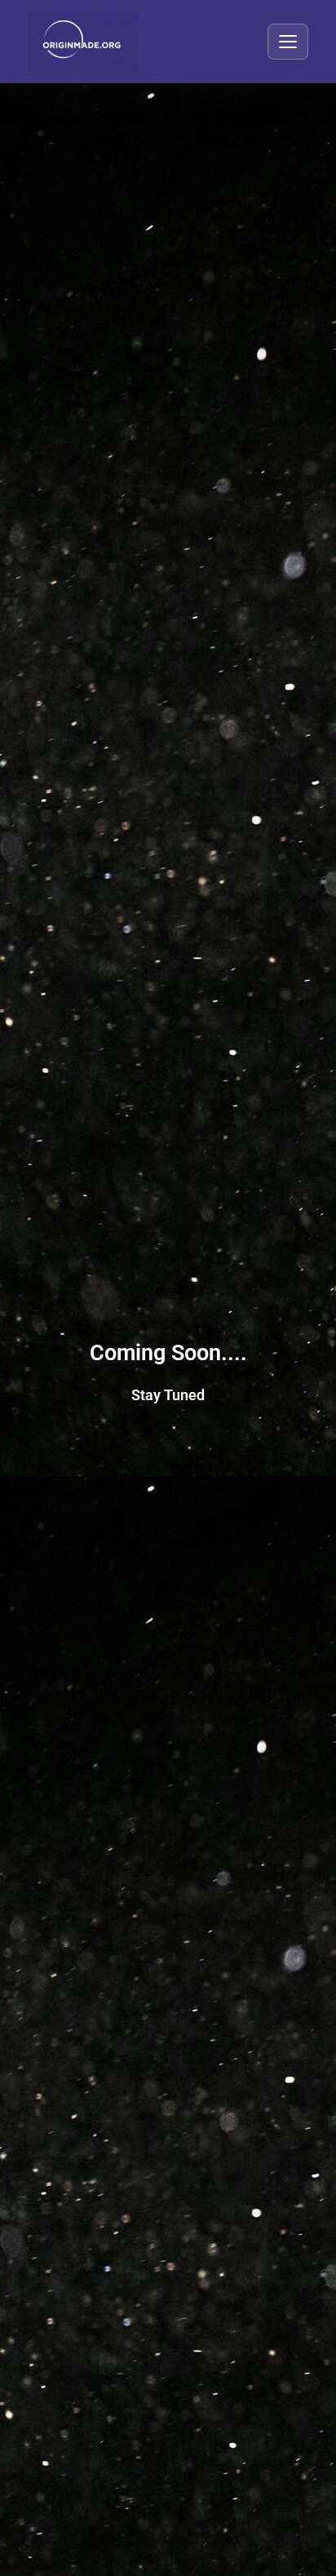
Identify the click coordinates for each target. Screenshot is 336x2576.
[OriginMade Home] (83, 42)
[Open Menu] (288, 42)
